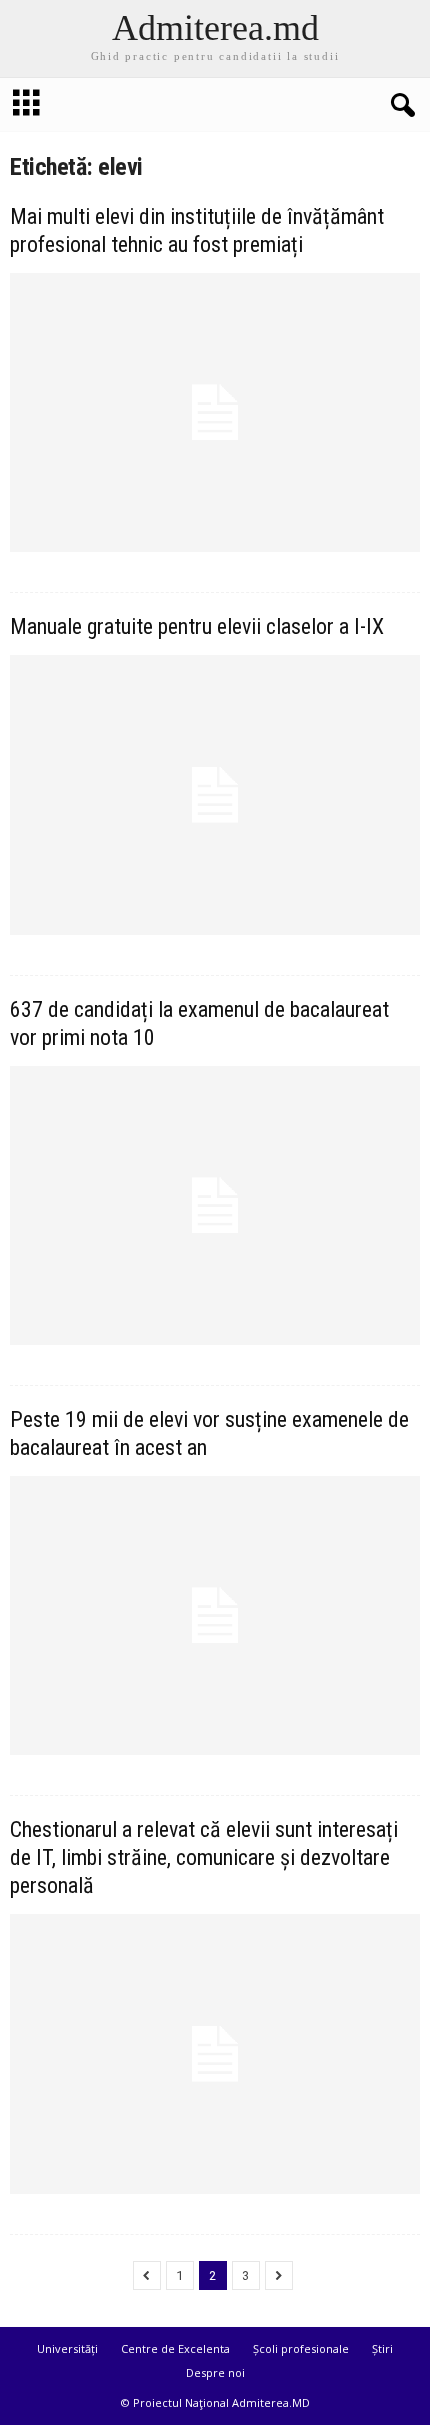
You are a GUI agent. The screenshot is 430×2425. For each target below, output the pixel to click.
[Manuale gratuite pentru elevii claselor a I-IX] (215, 794)
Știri (382, 2348)
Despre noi (215, 2372)
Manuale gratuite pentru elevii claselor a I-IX (197, 626)
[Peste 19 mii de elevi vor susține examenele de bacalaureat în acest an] (215, 1615)
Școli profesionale (301, 2348)
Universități (67, 2348)
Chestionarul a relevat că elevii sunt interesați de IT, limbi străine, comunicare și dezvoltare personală (204, 1857)
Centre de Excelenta (175, 2348)
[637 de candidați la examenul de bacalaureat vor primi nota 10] (215, 1205)
